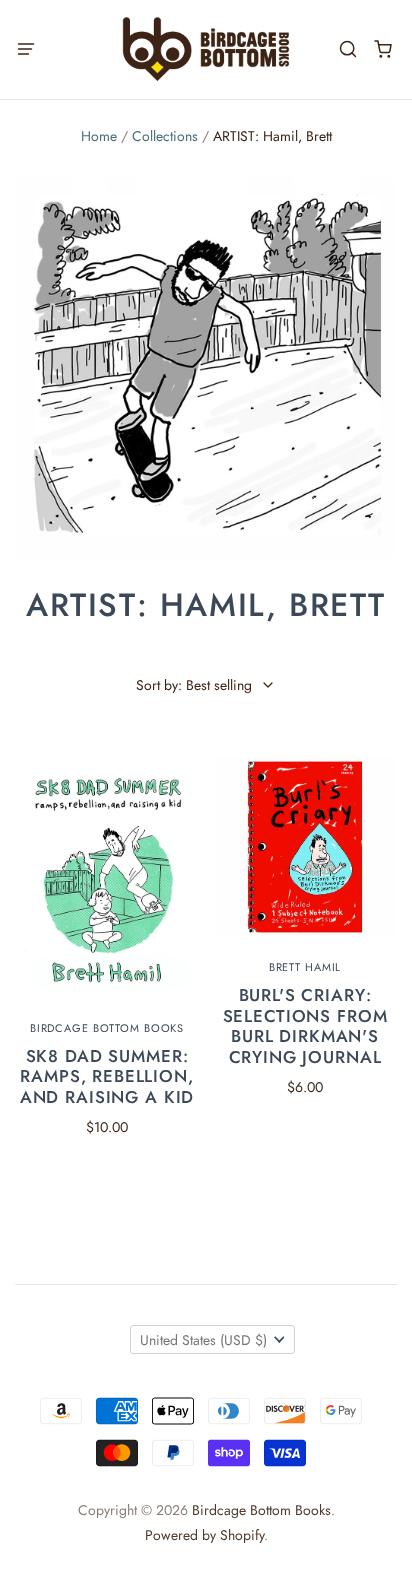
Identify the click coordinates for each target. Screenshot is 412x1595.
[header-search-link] (347, 49)
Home (99, 136)
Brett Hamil (305, 967)
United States (203, 1340)
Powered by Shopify (204, 1535)
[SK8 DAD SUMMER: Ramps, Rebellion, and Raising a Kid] (107, 877)
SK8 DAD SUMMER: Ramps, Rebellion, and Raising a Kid (107, 1076)
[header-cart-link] (382, 49)
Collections (165, 136)
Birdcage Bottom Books (107, 1028)
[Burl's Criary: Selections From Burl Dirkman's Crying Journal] (305, 847)
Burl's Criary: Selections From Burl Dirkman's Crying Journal (305, 1025)
